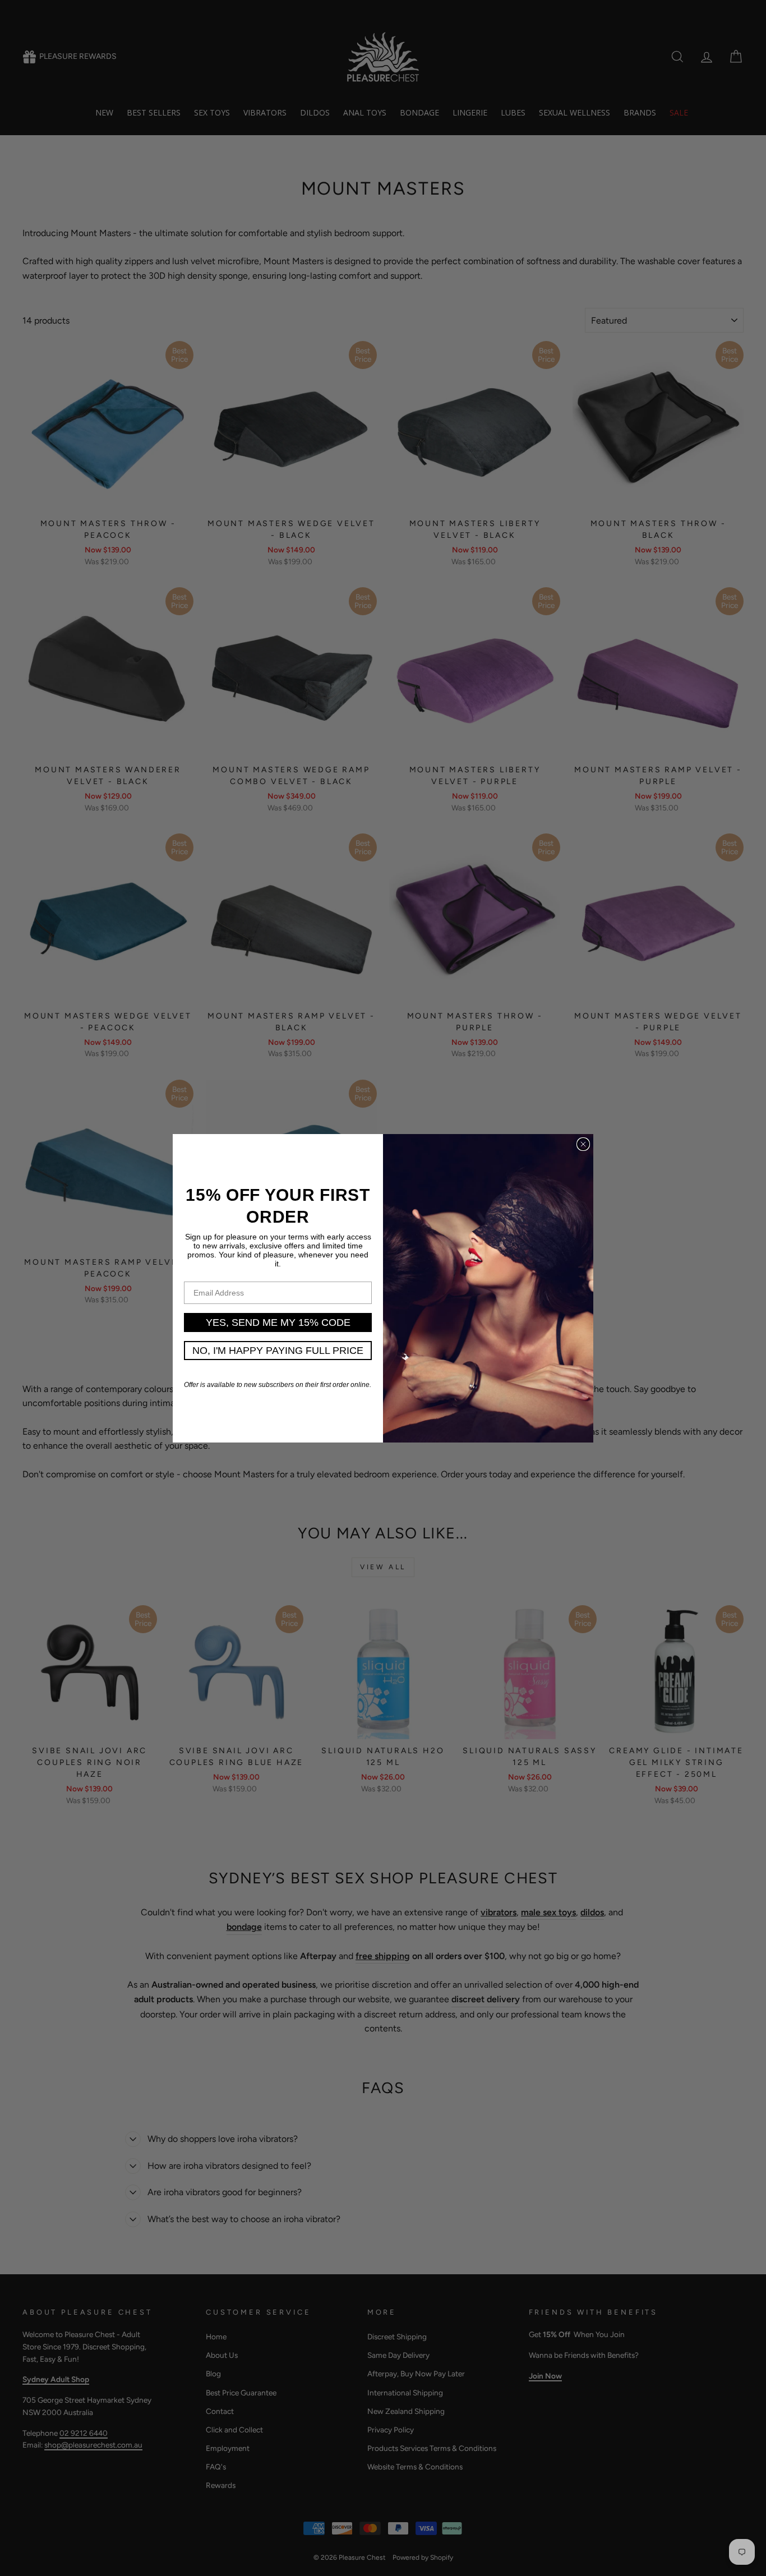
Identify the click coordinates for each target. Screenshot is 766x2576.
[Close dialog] (583, 1144)
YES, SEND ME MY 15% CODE (278, 1322)
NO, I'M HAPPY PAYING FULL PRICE (278, 1351)
